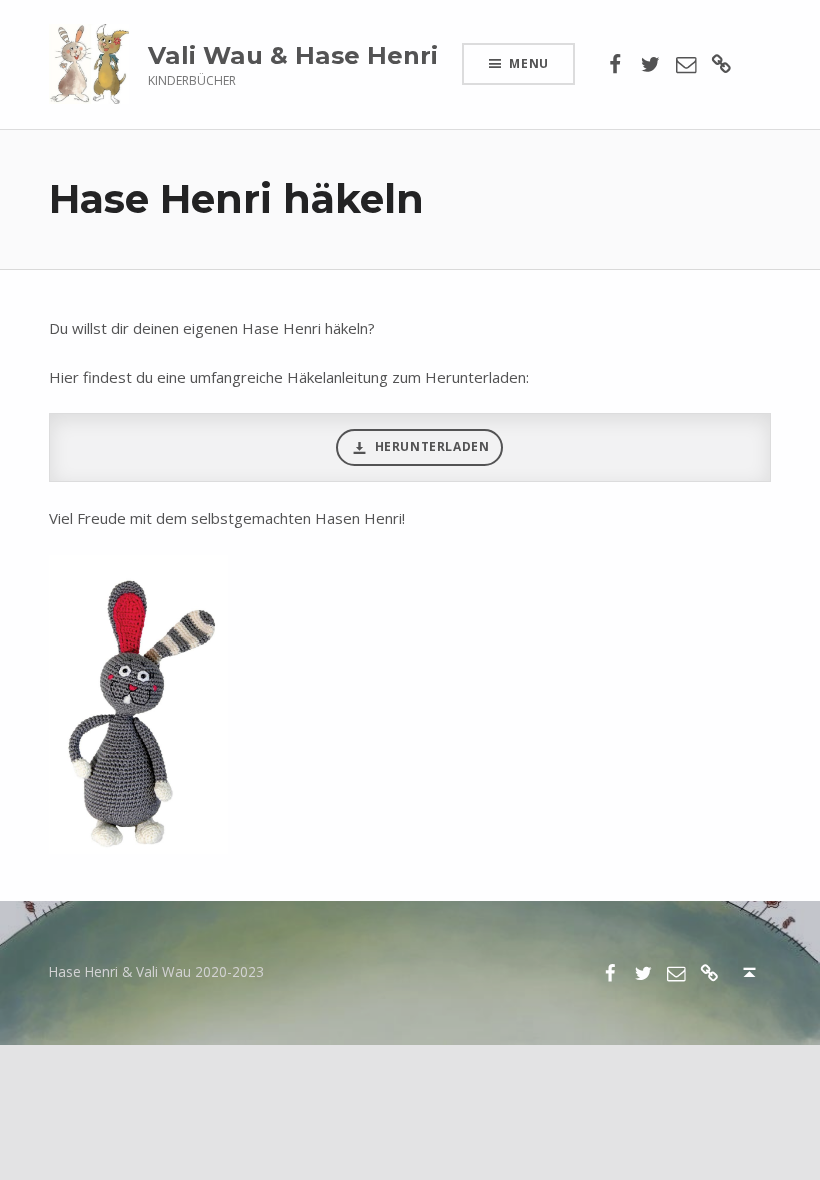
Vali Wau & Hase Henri (293, 55)
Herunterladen (432, 446)
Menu (529, 63)
